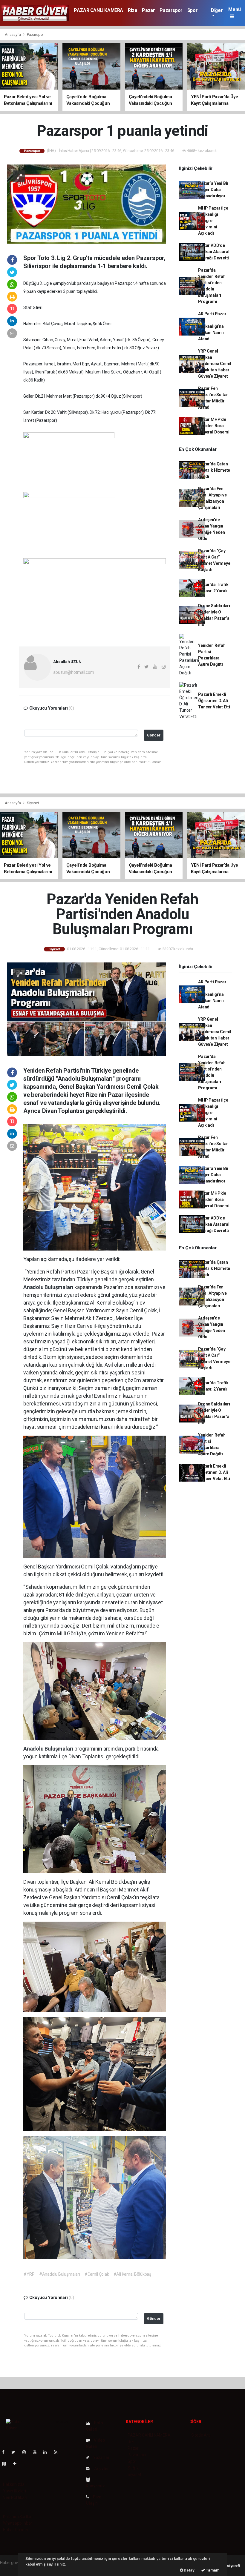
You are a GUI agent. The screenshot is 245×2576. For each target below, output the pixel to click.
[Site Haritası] (7, 2464)
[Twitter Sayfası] (16, 2452)
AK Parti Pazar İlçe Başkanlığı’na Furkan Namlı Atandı (212, 326)
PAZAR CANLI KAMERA (98, 10)
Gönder (154, 735)
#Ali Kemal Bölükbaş (132, 2274)
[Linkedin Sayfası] (48, 2452)
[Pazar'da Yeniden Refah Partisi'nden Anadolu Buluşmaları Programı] (86, 1009)
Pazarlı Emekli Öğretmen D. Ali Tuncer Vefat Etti (214, 701)
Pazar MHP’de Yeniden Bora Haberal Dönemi (214, 426)
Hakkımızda (14, 2484)
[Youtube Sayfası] (37, 2452)
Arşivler (101, 2469)
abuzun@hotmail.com (74, 672)
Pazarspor (171, 10)
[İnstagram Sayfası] (27, 2452)
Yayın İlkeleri (14, 2491)
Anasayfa (13, 34)
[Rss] (58, 2452)
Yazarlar (101, 2457)
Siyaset (33, 803)
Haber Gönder (16, 2530)
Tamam (212, 2570)
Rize (133, 10)
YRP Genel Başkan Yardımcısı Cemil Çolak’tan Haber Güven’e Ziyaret (215, 364)
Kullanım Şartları (18, 2517)
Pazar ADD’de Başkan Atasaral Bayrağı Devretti (214, 252)
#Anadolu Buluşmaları (60, 2274)
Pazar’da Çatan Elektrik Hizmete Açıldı (214, 470)
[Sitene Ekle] (17, 2464)
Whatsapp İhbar (17, 2523)
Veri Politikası (15, 2497)
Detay (189, 2570)
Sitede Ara (201, 2435)
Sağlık (133, 2468)
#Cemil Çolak (97, 2274)
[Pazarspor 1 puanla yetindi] (86, 204)
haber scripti (11, 2569)
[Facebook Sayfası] (6, 2452)
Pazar (148, 10)
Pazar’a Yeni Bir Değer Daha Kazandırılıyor (213, 190)
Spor (192, 10)
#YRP (29, 2274)
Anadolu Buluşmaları (49, 1287)
